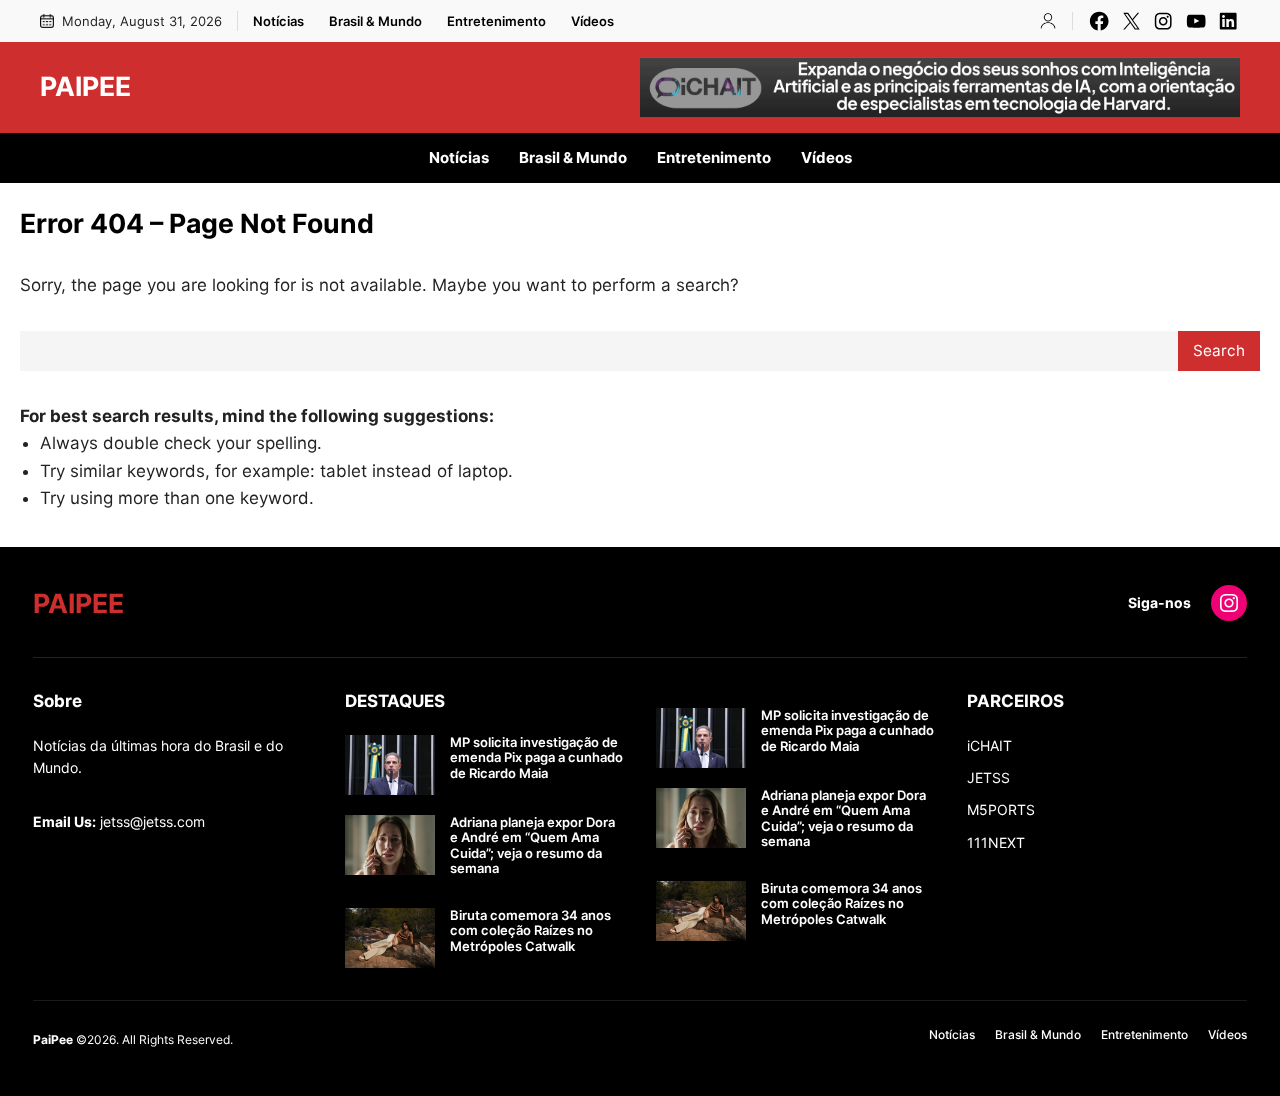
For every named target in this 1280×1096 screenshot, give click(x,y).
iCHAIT (989, 745)
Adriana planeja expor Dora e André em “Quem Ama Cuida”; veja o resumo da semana (532, 846)
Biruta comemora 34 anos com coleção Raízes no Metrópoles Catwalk (530, 931)
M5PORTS (1001, 809)
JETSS (988, 777)
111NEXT (996, 842)
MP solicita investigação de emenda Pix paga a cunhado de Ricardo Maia (536, 758)
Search (1219, 350)
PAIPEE (85, 86)
